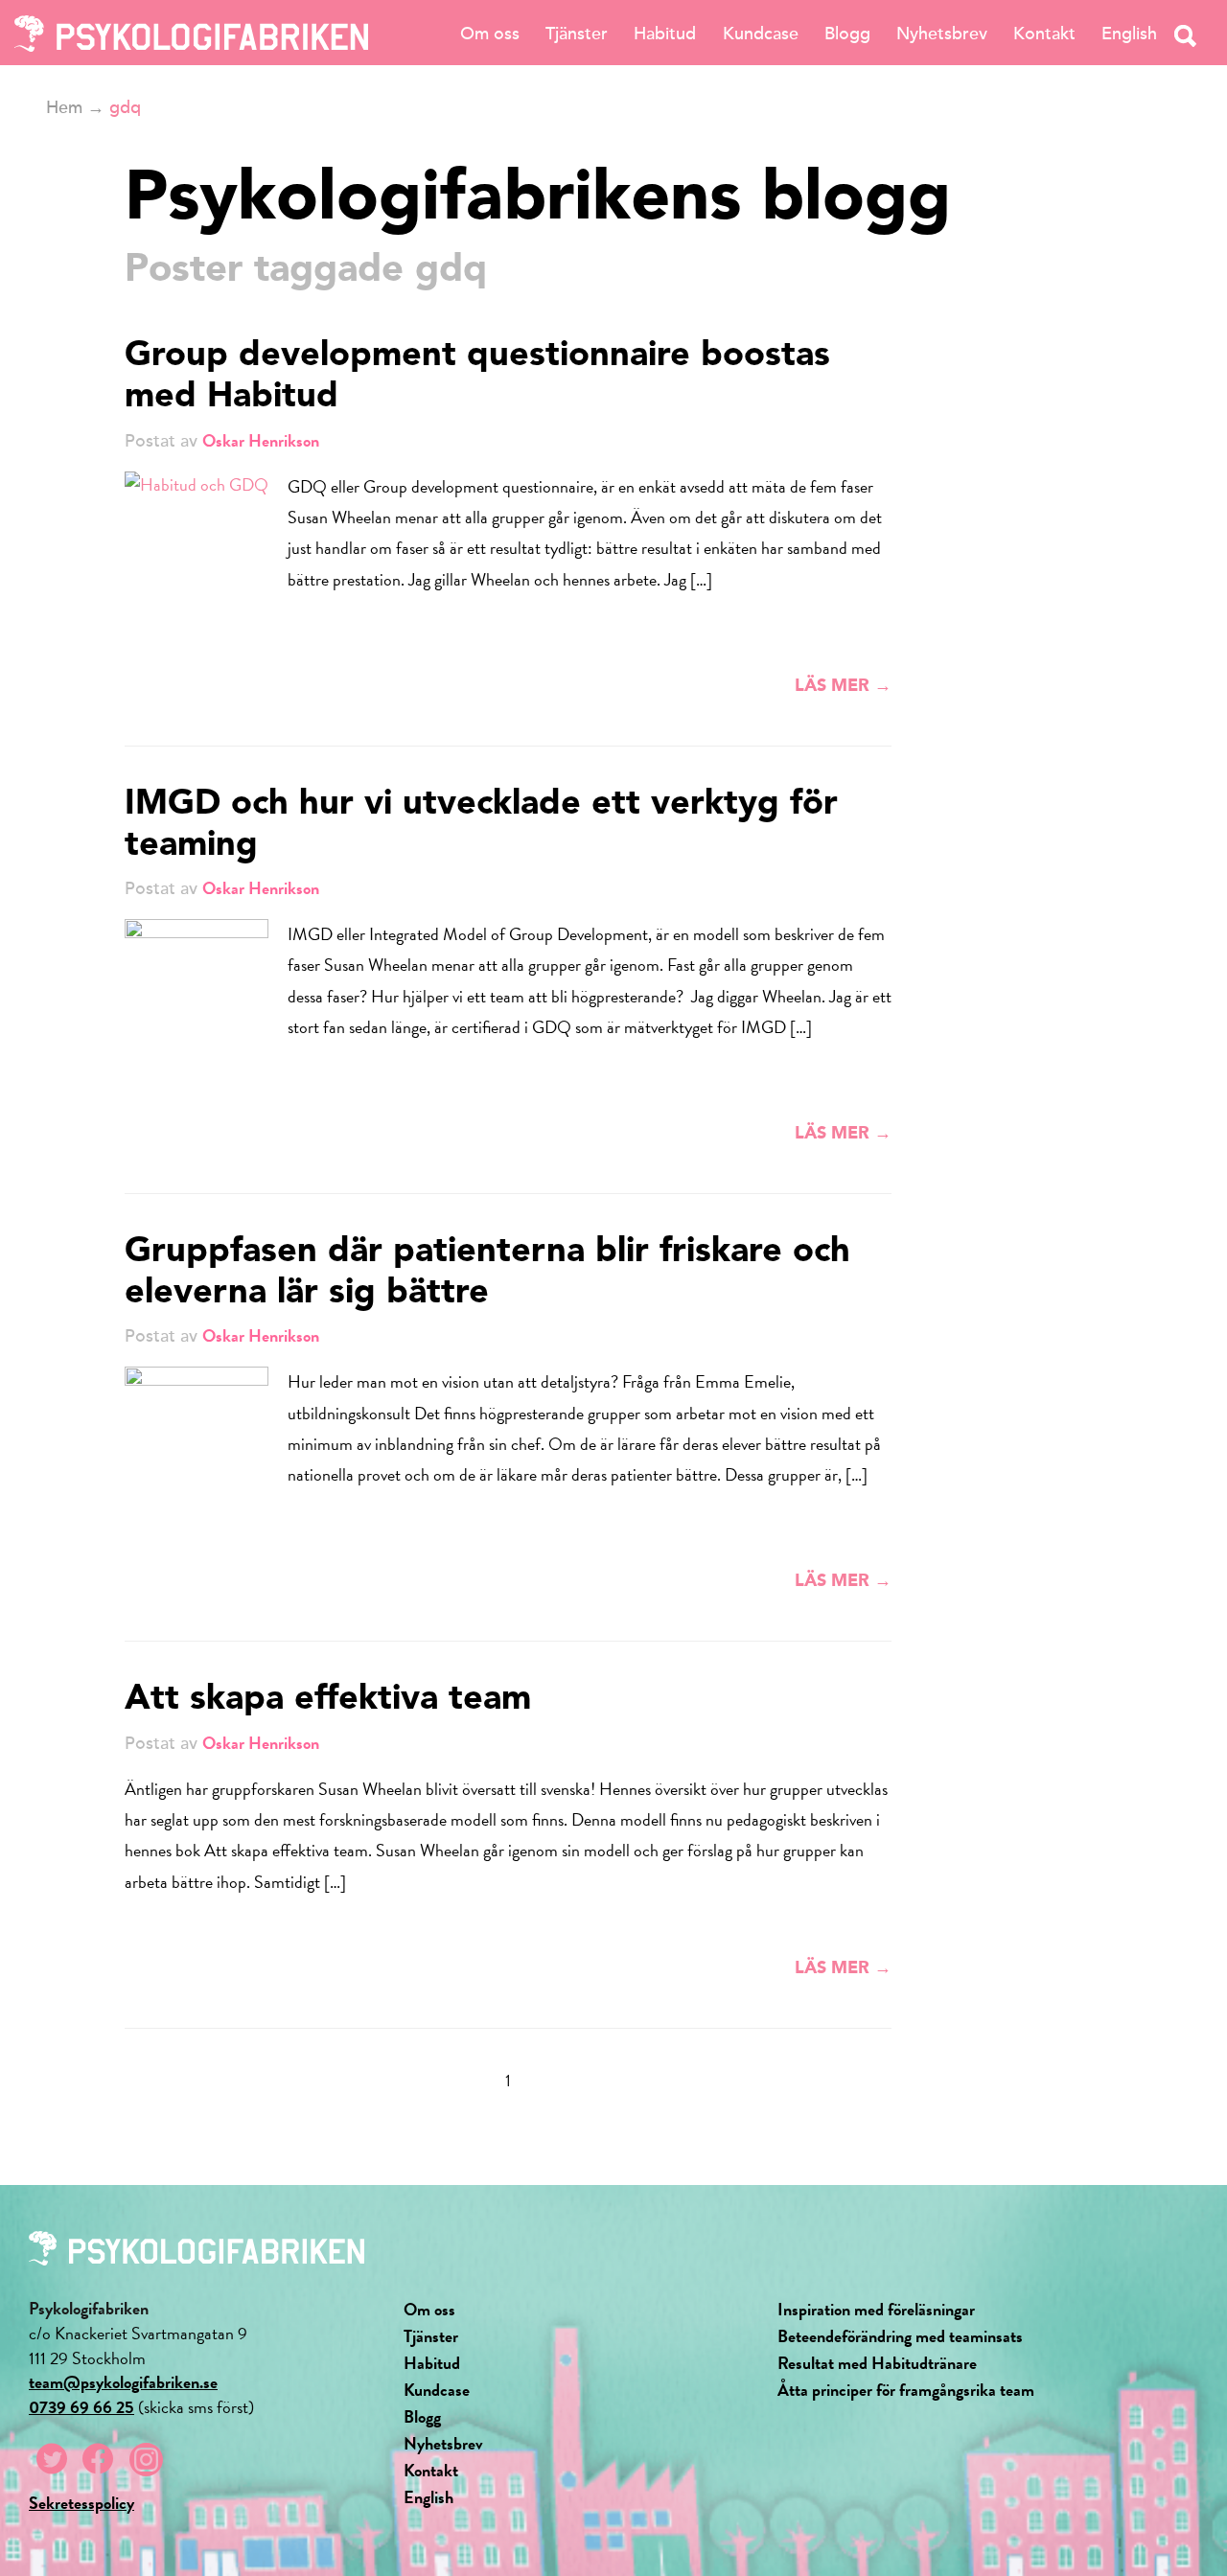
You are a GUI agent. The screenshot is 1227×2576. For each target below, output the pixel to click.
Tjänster (577, 34)
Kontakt (1044, 34)
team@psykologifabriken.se (123, 2382)
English (1129, 34)
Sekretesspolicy (81, 2503)
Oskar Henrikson (261, 440)
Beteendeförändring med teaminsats (900, 2336)
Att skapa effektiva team (328, 1700)
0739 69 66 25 (81, 2407)
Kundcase (761, 34)
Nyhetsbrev (942, 34)
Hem (64, 107)
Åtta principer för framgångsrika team (906, 2390)
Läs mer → (843, 686)
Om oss (490, 34)
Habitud (665, 34)
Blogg (847, 34)
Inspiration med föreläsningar (876, 2309)
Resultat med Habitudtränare (877, 2363)
